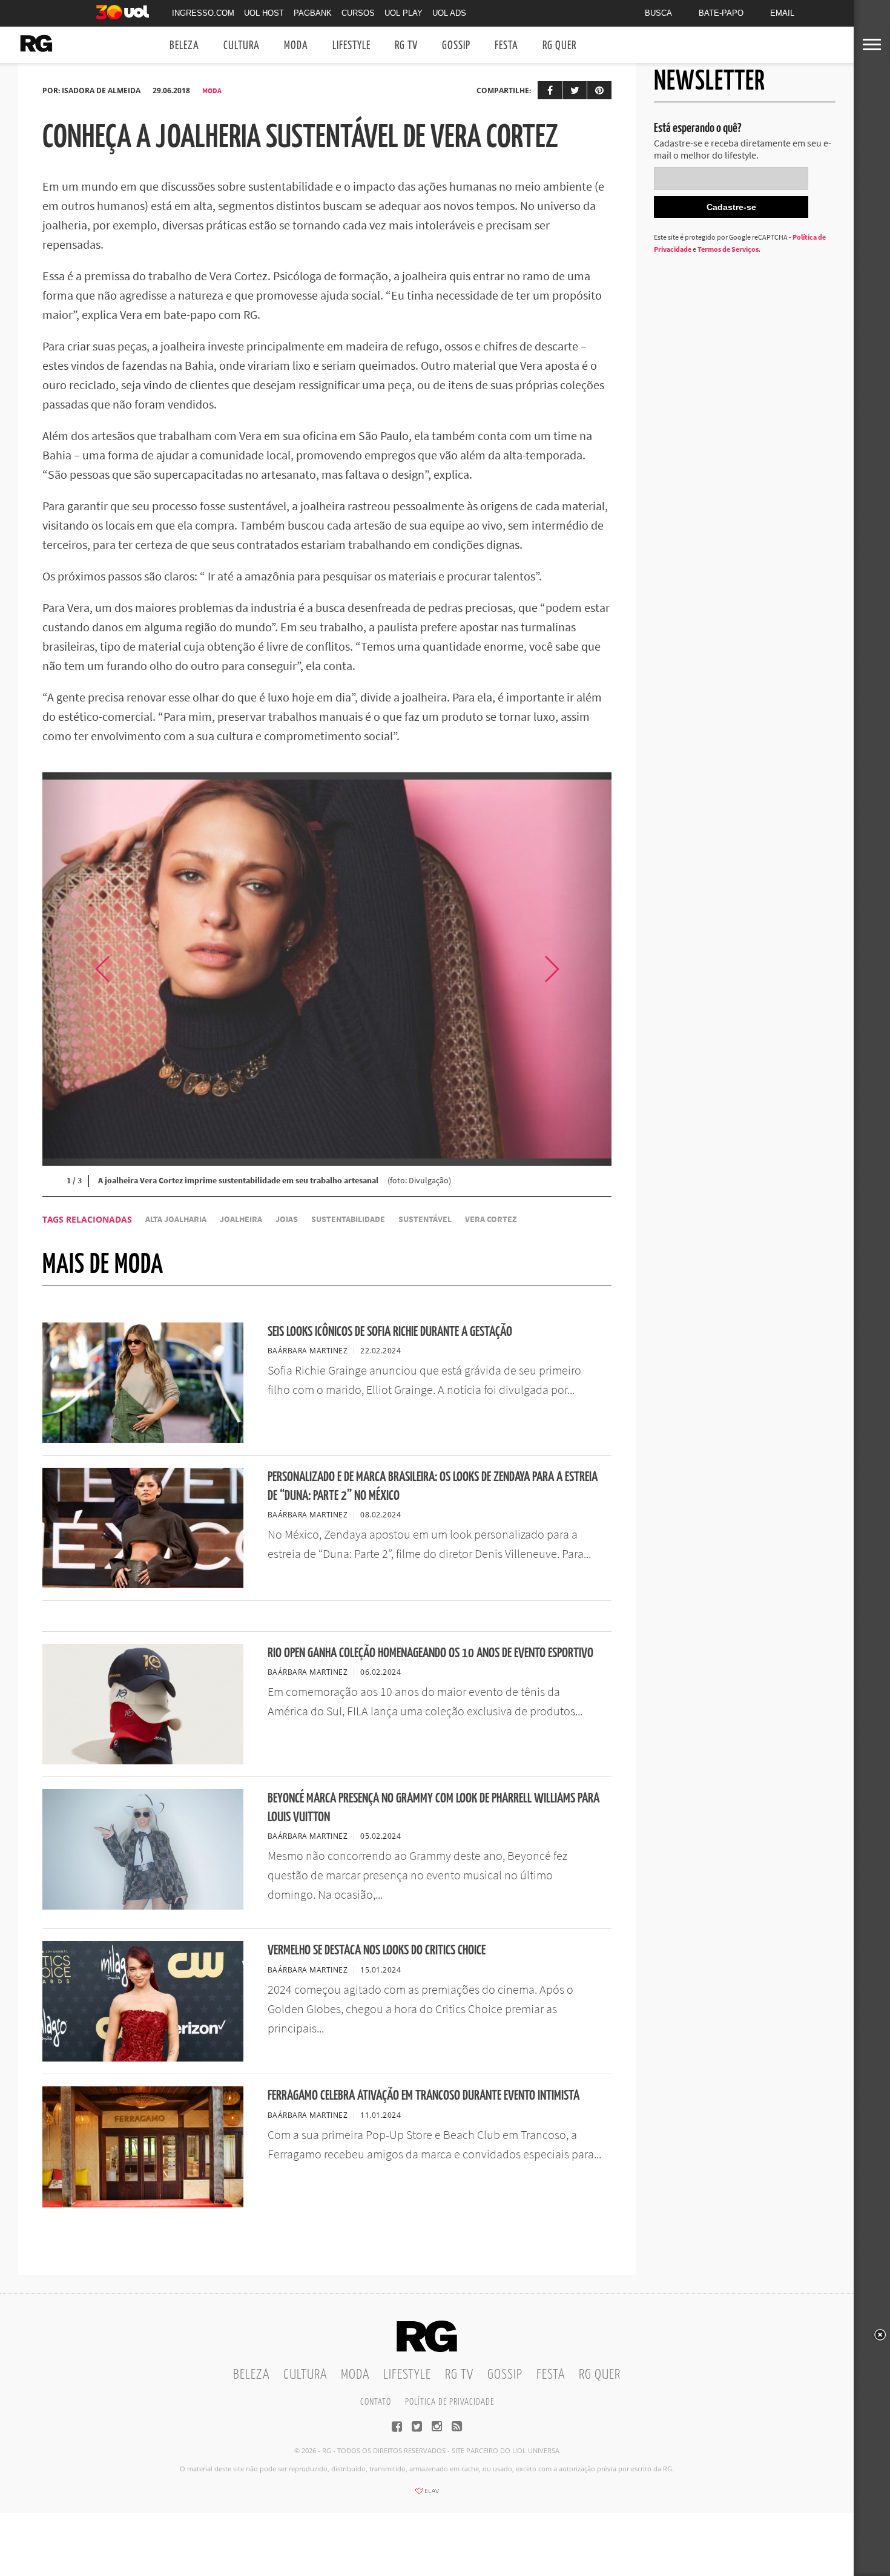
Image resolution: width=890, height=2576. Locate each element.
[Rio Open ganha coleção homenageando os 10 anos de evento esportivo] (143, 1761)
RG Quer (559, 46)
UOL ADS (449, 13)
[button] (581, 969)
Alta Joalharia (176, 1219)
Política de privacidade (450, 2402)
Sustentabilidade (348, 1219)
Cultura (242, 46)
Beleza (184, 46)
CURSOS (358, 13)
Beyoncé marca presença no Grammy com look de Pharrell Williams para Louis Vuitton (433, 1808)
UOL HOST (264, 13)
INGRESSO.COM (203, 13)
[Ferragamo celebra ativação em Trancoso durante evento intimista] (143, 2204)
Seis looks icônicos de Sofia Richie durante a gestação (390, 1332)
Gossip (456, 46)
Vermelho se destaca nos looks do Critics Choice (377, 1950)
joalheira (241, 1219)
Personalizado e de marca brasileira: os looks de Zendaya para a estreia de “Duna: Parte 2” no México (433, 1487)
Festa (506, 46)
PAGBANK (313, 13)
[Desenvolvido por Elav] (427, 2495)
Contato (376, 2402)
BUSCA (658, 13)
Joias (287, 1219)
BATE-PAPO (721, 13)
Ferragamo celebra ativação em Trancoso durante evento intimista (424, 2096)
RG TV (406, 46)
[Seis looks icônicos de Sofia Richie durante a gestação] (143, 1439)
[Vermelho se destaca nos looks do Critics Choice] (143, 2058)
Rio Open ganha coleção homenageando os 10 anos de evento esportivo (430, 1653)
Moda (296, 46)
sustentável (425, 1219)
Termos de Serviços (728, 249)
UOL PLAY (404, 13)
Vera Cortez (491, 1219)
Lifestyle (351, 46)
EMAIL (782, 13)
